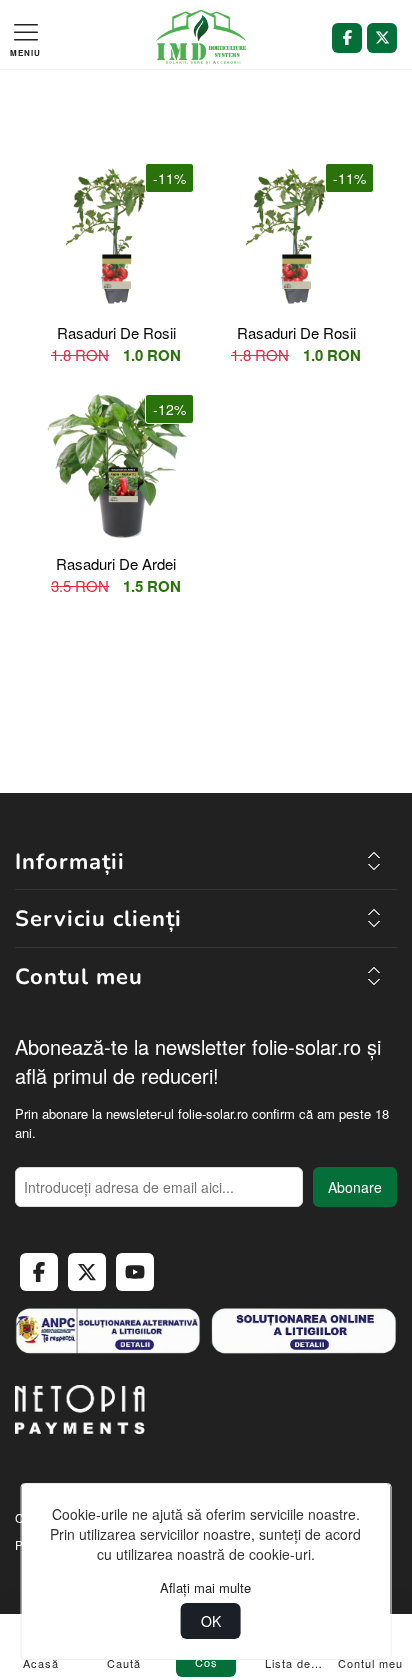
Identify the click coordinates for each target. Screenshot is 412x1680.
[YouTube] (135, 1272)
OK (211, 1621)
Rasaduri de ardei (116, 563)
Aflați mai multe (205, 1588)
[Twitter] (382, 38)
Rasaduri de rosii (116, 332)
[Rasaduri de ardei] (116, 466)
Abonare (355, 1187)
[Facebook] (347, 38)
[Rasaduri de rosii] (116, 235)
